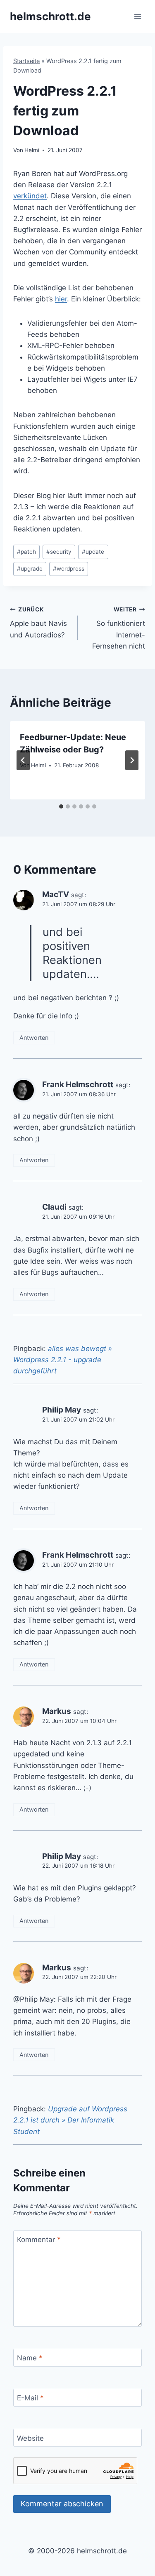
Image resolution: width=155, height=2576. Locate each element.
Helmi (32, 150)
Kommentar (39, 2240)
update (93, 552)
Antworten (34, 1038)
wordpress (69, 569)
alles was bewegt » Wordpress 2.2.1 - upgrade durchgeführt (63, 1360)
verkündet (30, 196)
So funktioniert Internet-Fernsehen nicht (119, 628)
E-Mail (30, 2398)
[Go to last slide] (23, 760)
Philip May (62, 1410)
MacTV (56, 894)
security (59, 552)
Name (30, 2358)
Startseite (26, 61)
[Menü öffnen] (137, 16)
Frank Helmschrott (78, 1085)
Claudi (54, 1207)
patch (26, 552)
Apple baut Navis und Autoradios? (38, 623)
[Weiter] (132, 760)
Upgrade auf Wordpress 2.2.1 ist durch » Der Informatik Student (70, 2120)
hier (61, 299)
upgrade (30, 569)
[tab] (61, 806)
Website (30, 2438)
